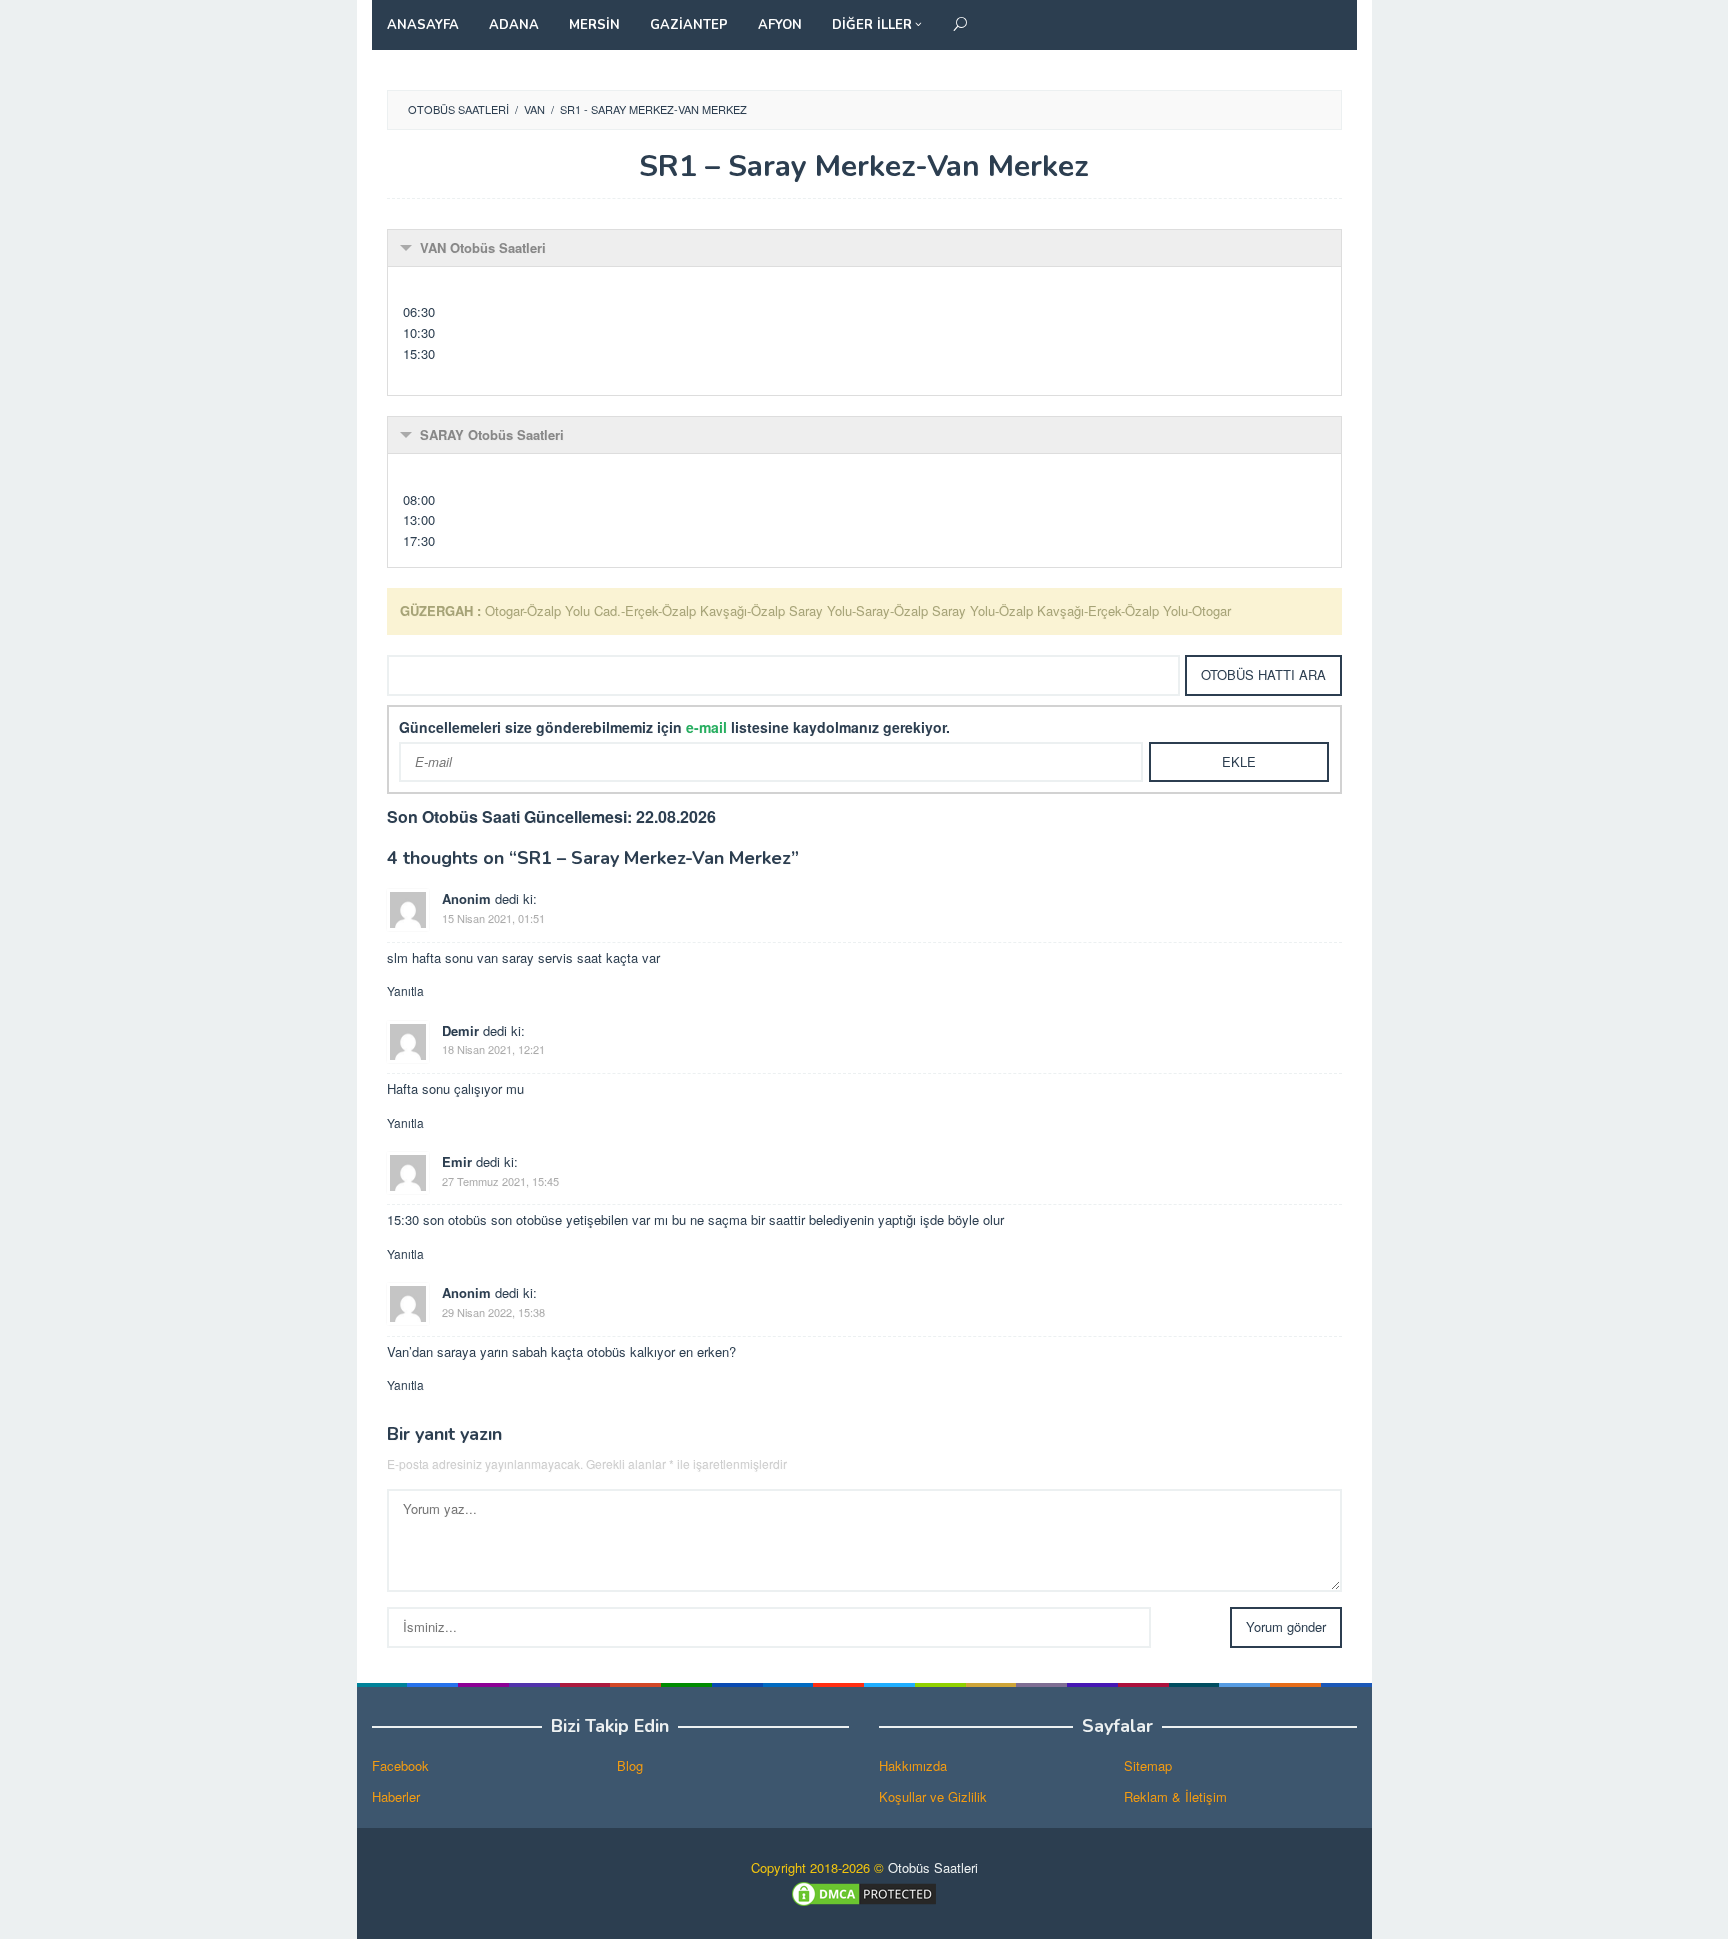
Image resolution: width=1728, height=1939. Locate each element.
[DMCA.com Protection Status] (864, 1891)
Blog (630, 1765)
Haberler (396, 1796)
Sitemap (1148, 1765)
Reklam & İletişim (1175, 1796)
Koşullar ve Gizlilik (933, 1796)
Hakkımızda (913, 1765)
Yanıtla (405, 990)
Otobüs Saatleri (933, 1867)
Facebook (400, 1765)
